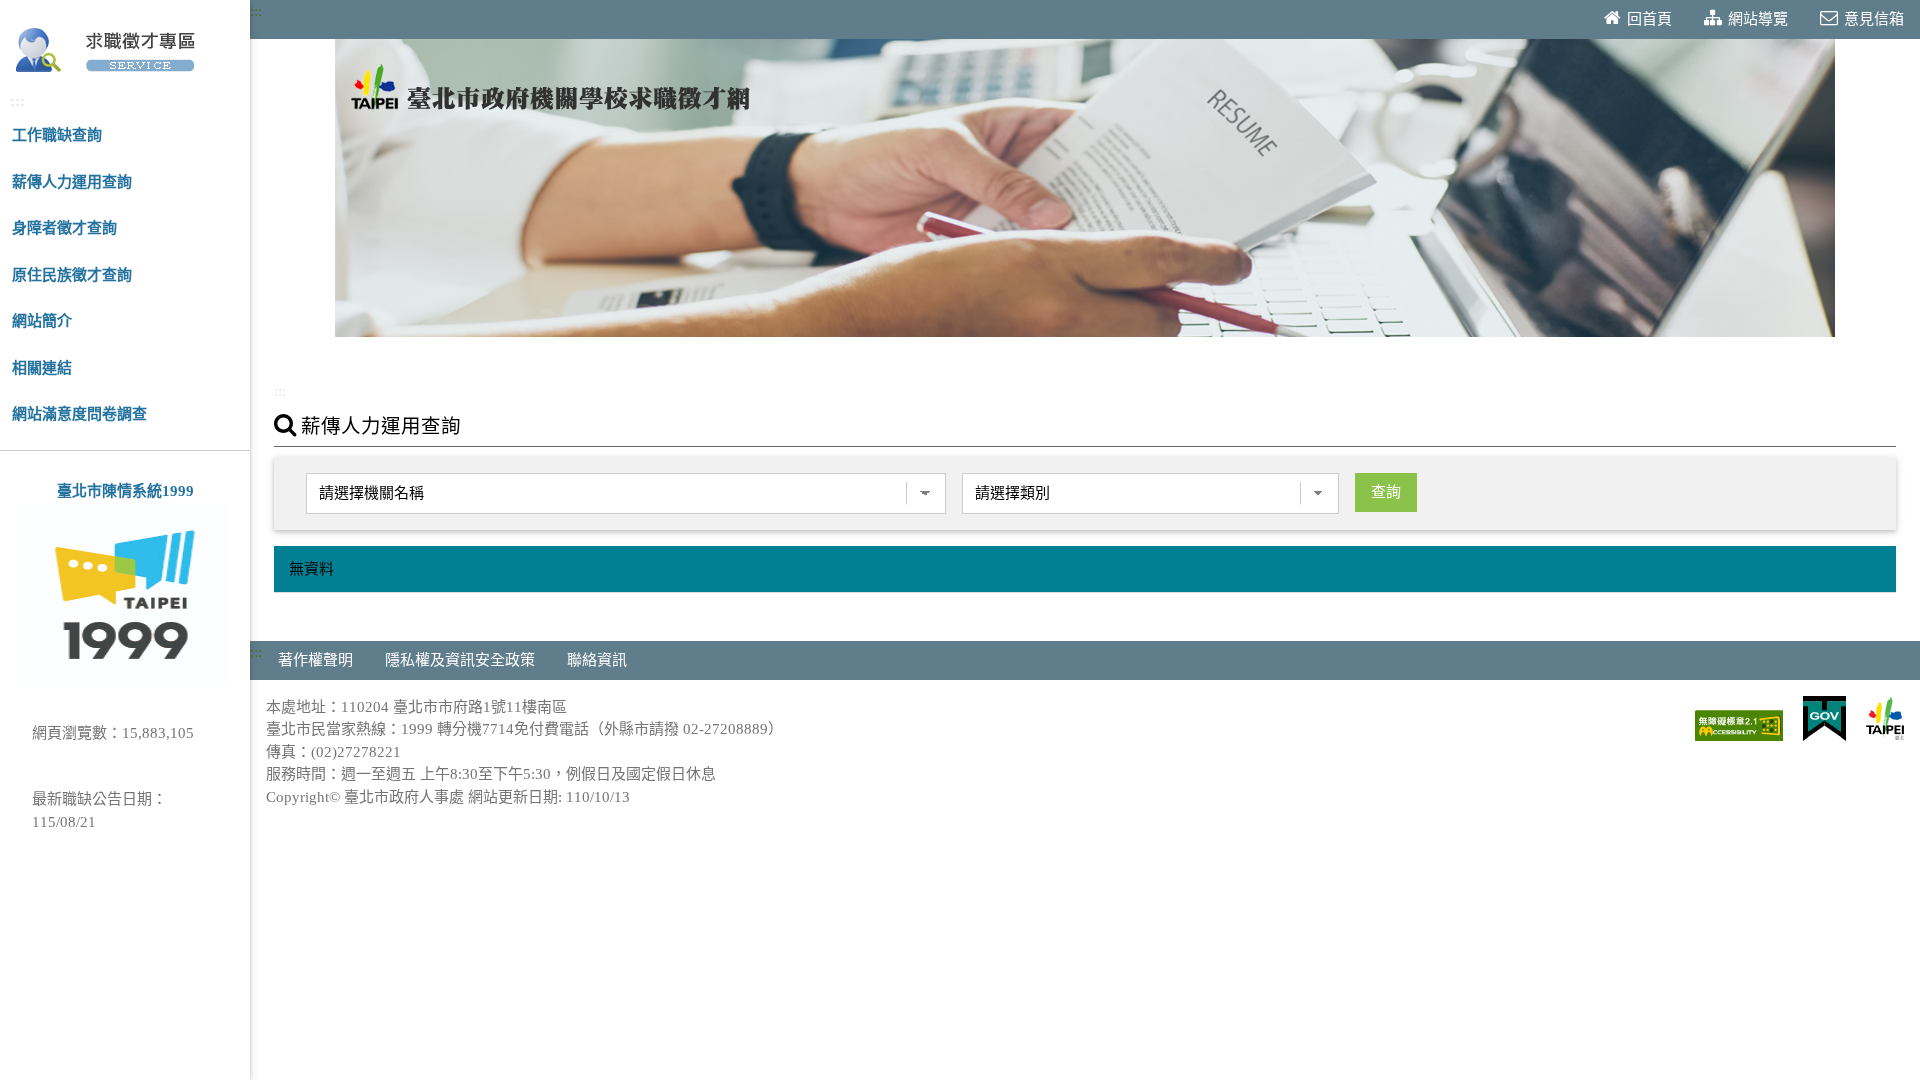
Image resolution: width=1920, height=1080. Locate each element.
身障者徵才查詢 (64, 228)
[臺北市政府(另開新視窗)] (1885, 719)
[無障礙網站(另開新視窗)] (1739, 726)
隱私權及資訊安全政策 (460, 660)
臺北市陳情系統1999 (125, 491)
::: (17, 101)
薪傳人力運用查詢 (72, 182)
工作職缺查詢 (57, 135)
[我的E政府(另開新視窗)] (1824, 719)
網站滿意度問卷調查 (79, 414)
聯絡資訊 (597, 660)
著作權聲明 (315, 660)
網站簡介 (42, 321)
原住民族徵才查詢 (72, 275)
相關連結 (42, 368)
